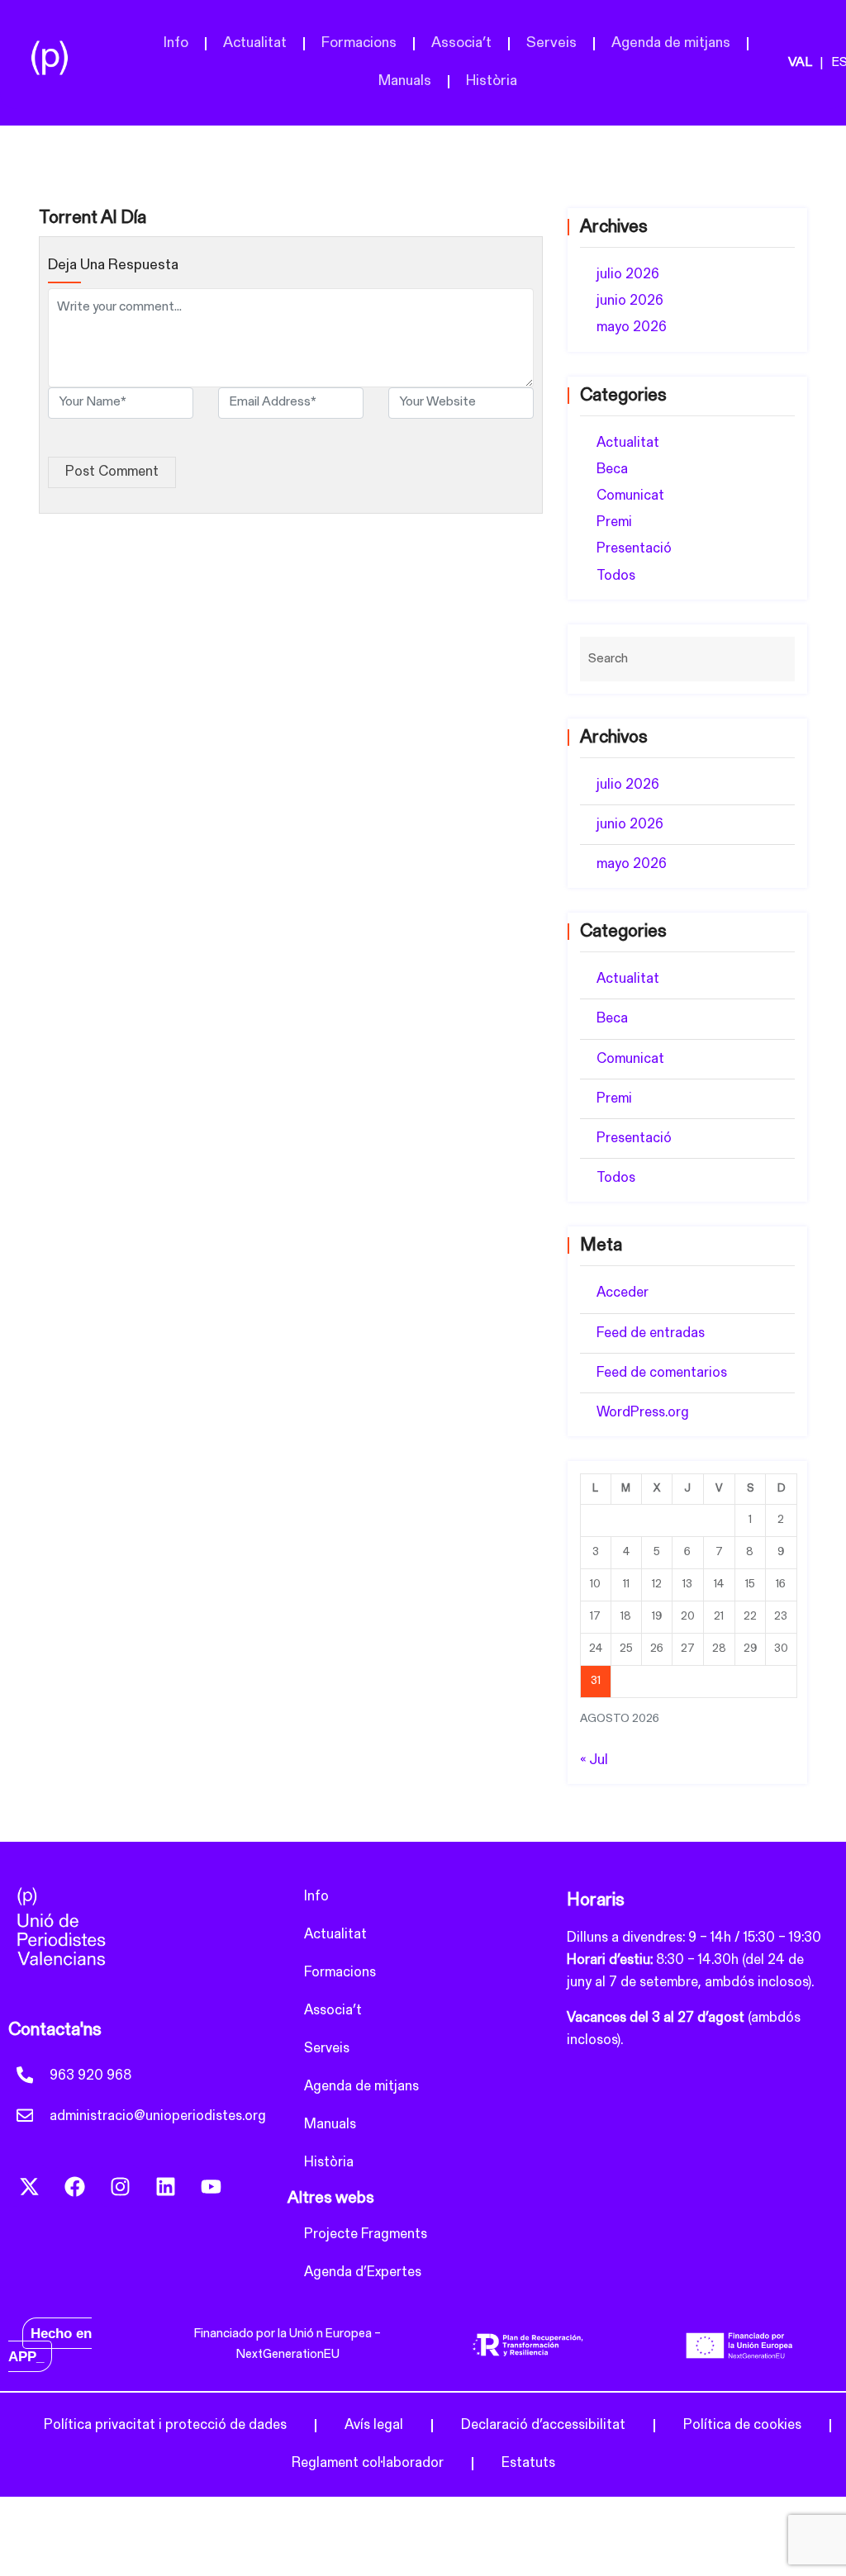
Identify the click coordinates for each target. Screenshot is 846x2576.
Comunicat (630, 496)
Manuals (405, 82)
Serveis (551, 44)
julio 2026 (628, 275)
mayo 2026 (632, 327)
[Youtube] (211, 2186)
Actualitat (255, 44)
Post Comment (112, 472)
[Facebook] (74, 2186)
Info (176, 44)
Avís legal (374, 2425)
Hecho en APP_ (50, 2345)
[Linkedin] (165, 2186)
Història (492, 82)
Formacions (359, 44)
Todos (616, 576)
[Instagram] (120, 2186)
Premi (614, 522)
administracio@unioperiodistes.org (158, 2116)
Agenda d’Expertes (363, 2272)
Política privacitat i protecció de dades (165, 2425)
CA (810, 64)
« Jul (594, 1760)
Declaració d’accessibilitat (543, 2425)
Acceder (623, 1293)
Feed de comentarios (662, 1373)
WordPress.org (643, 1413)
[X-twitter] (29, 2186)
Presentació (634, 549)
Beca (612, 470)
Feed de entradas (651, 1333)
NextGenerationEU (288, 2355)
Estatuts (528, 2463)
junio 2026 (630, 301)
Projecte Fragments (366, 2234)
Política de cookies (742, 2425)
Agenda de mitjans (671, 44)
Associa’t (461, 44)
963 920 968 (90, 2076)
